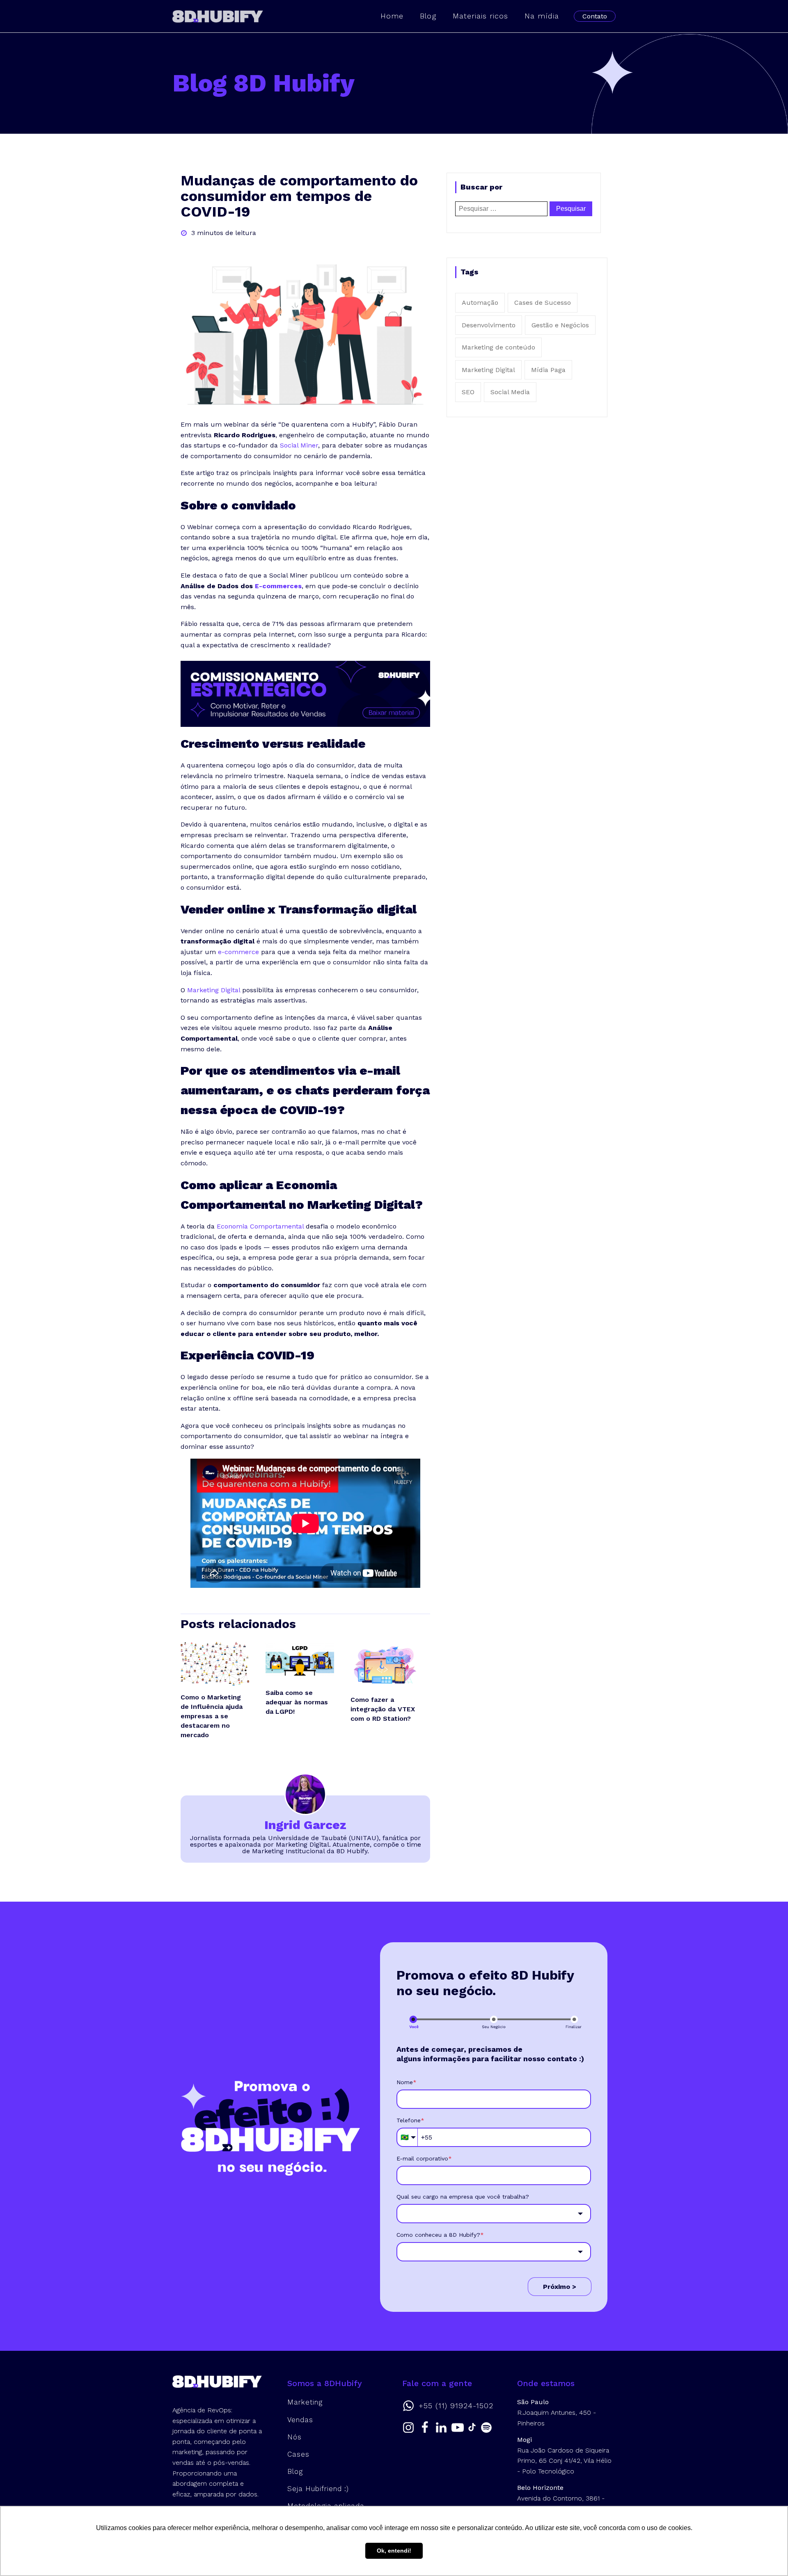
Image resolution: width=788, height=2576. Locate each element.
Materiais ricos (480, 16)
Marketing (305, 2402)
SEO (468, 392)
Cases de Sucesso (543, 303)
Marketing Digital (488, 370)
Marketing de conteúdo (498, 347)
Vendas (300, 2420)
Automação (480, 303)
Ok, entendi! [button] (394, 2551)
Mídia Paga (548, 370)
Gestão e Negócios (560, 325)
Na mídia (542, 16)
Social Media (510, 392)
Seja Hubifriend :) (318, 2489)
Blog (428, 16)
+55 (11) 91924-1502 (456, 2406)
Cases (298, 2454)
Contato (595, 16)
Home (392, 16)
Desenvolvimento (489, 325)
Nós (294, 2437)
